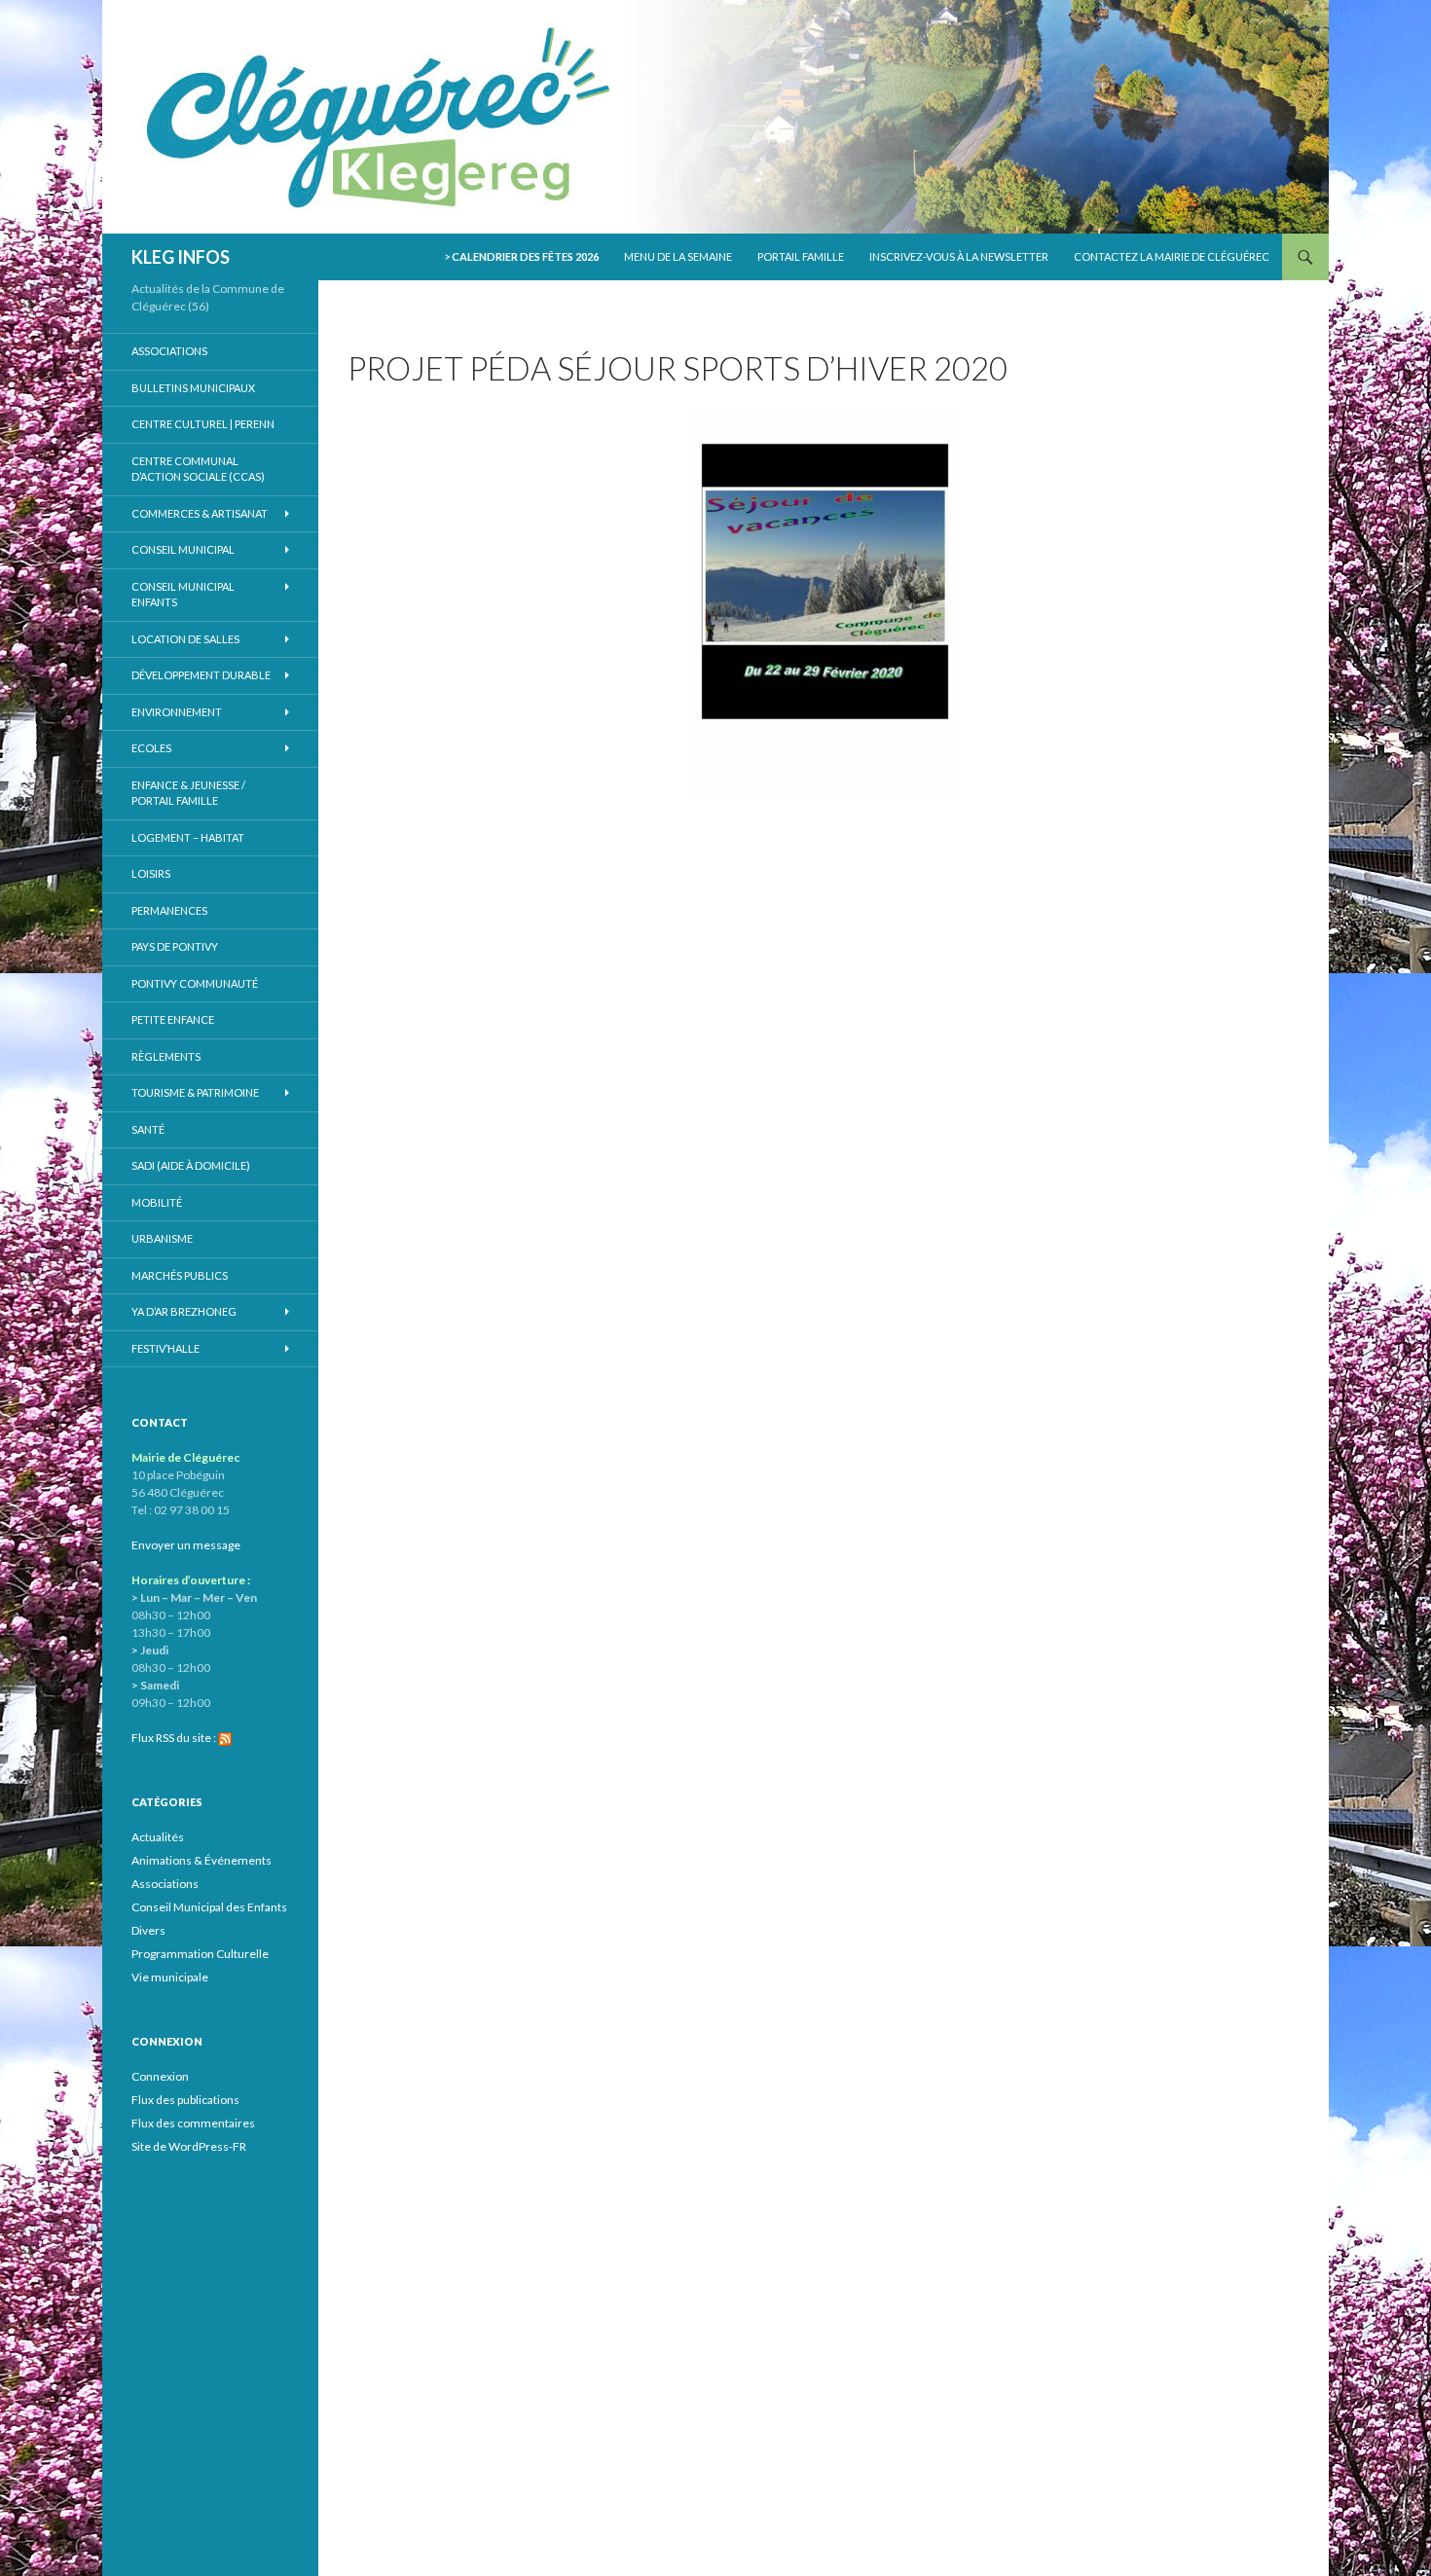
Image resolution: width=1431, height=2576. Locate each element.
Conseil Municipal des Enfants (209, 1907)
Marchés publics (180, 1275)
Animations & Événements (202, 1860)
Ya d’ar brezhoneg (184, 1311)
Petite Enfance (173, 1019)
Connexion (160, 2076)
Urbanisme (162, 1238)
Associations (169, 351)
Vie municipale (170, 1977)
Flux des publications (185, 2100)
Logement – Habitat (188, 837)
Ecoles (151, 748)
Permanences (169, 910)
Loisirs (151, 873)
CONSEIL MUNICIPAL (183, 549)
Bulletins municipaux (193, 388)
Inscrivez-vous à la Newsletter (959, 256)
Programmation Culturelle (200, 1954)
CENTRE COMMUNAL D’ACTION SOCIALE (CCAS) (198, 469)
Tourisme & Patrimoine (195, 1092)
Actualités (158, 1837)
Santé (148, 1129)
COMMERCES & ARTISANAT (200, 513)
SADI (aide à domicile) (191, 1165)
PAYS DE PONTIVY (175, 946)
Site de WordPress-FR (189, 2146)
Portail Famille (801, 256)
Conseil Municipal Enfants (183, 595)
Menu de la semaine (678, 256)
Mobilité (157, 1202)
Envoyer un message (186, 1545)
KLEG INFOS (181, 257)
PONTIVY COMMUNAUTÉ (195, 983)
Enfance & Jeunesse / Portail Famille (188, 793)
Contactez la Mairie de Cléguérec (1172, 256)
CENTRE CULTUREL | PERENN (203, 424)
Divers (148, 1930)
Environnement (177, 712)
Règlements (166, 1056)
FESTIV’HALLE (165, 1348)
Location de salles (185, 639)
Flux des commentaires (193, 2123)
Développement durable (201, 675)
